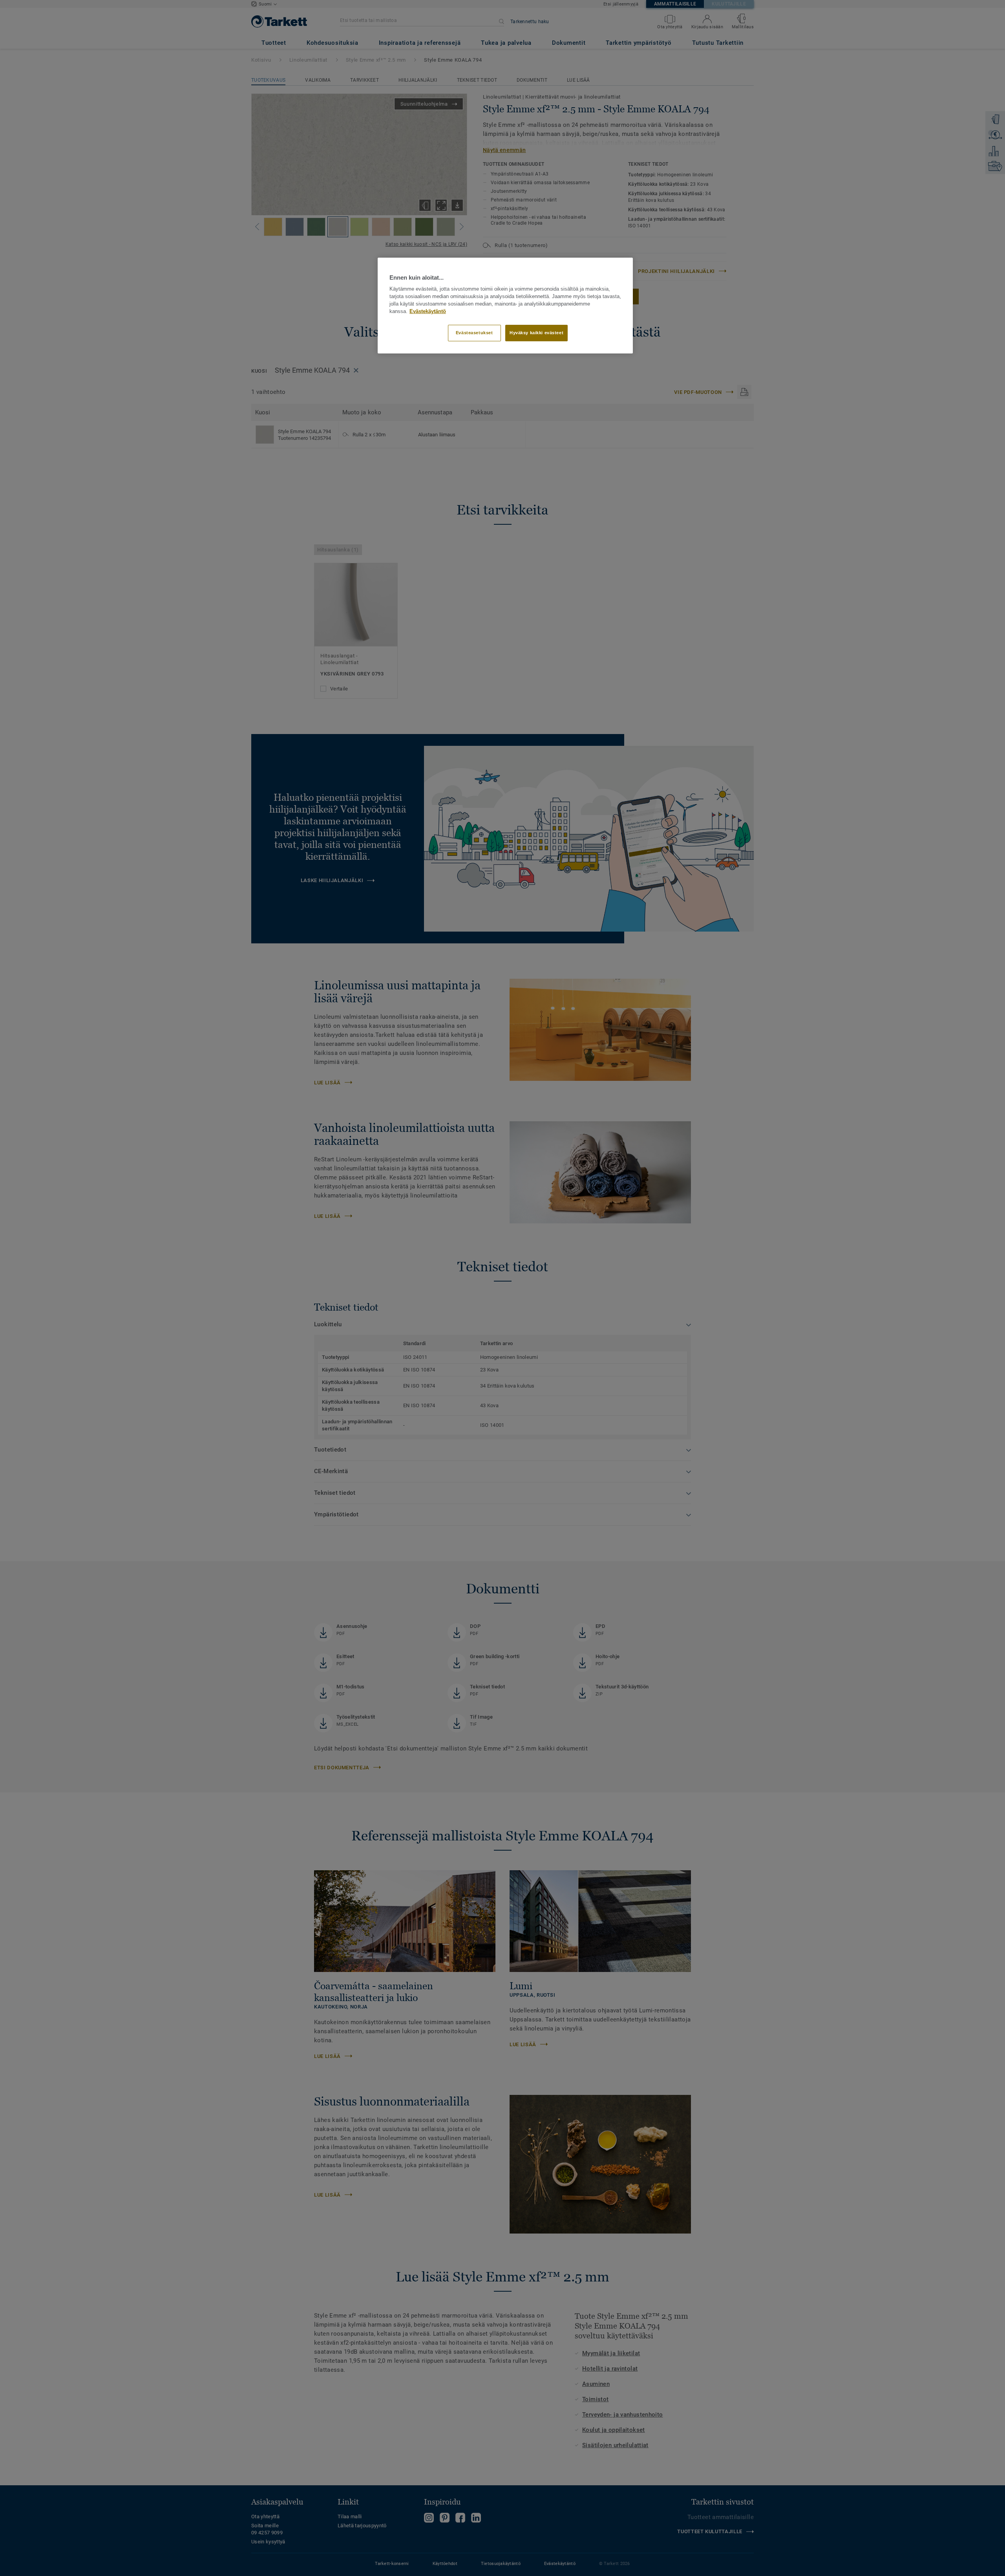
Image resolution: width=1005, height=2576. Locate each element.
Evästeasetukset (474, 333)
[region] (505, 306)
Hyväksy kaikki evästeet (536, 333)
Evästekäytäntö (428, 311)
